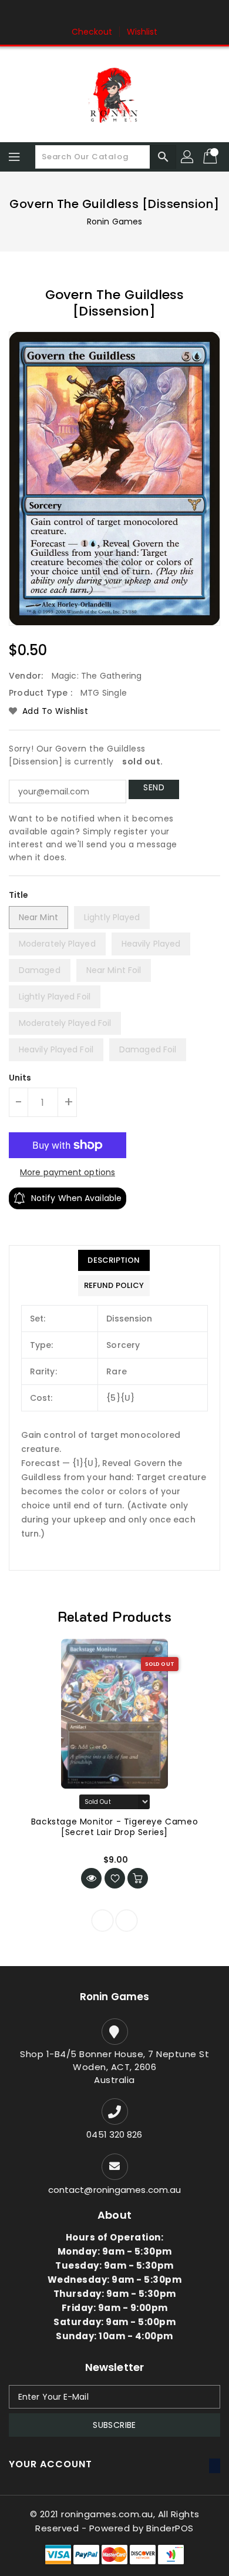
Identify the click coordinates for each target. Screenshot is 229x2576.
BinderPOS (170, 2528)
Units (20, 1078)
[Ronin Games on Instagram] (114, 14)
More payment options (68, 1172)
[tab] (114, 1260)
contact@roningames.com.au (115, 2190)
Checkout (92, 32)
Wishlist (142, 32)
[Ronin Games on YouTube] (137, 14)
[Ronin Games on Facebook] (92, 14)
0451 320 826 (114, 2134)
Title (19, 895)
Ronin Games (114, 222)
